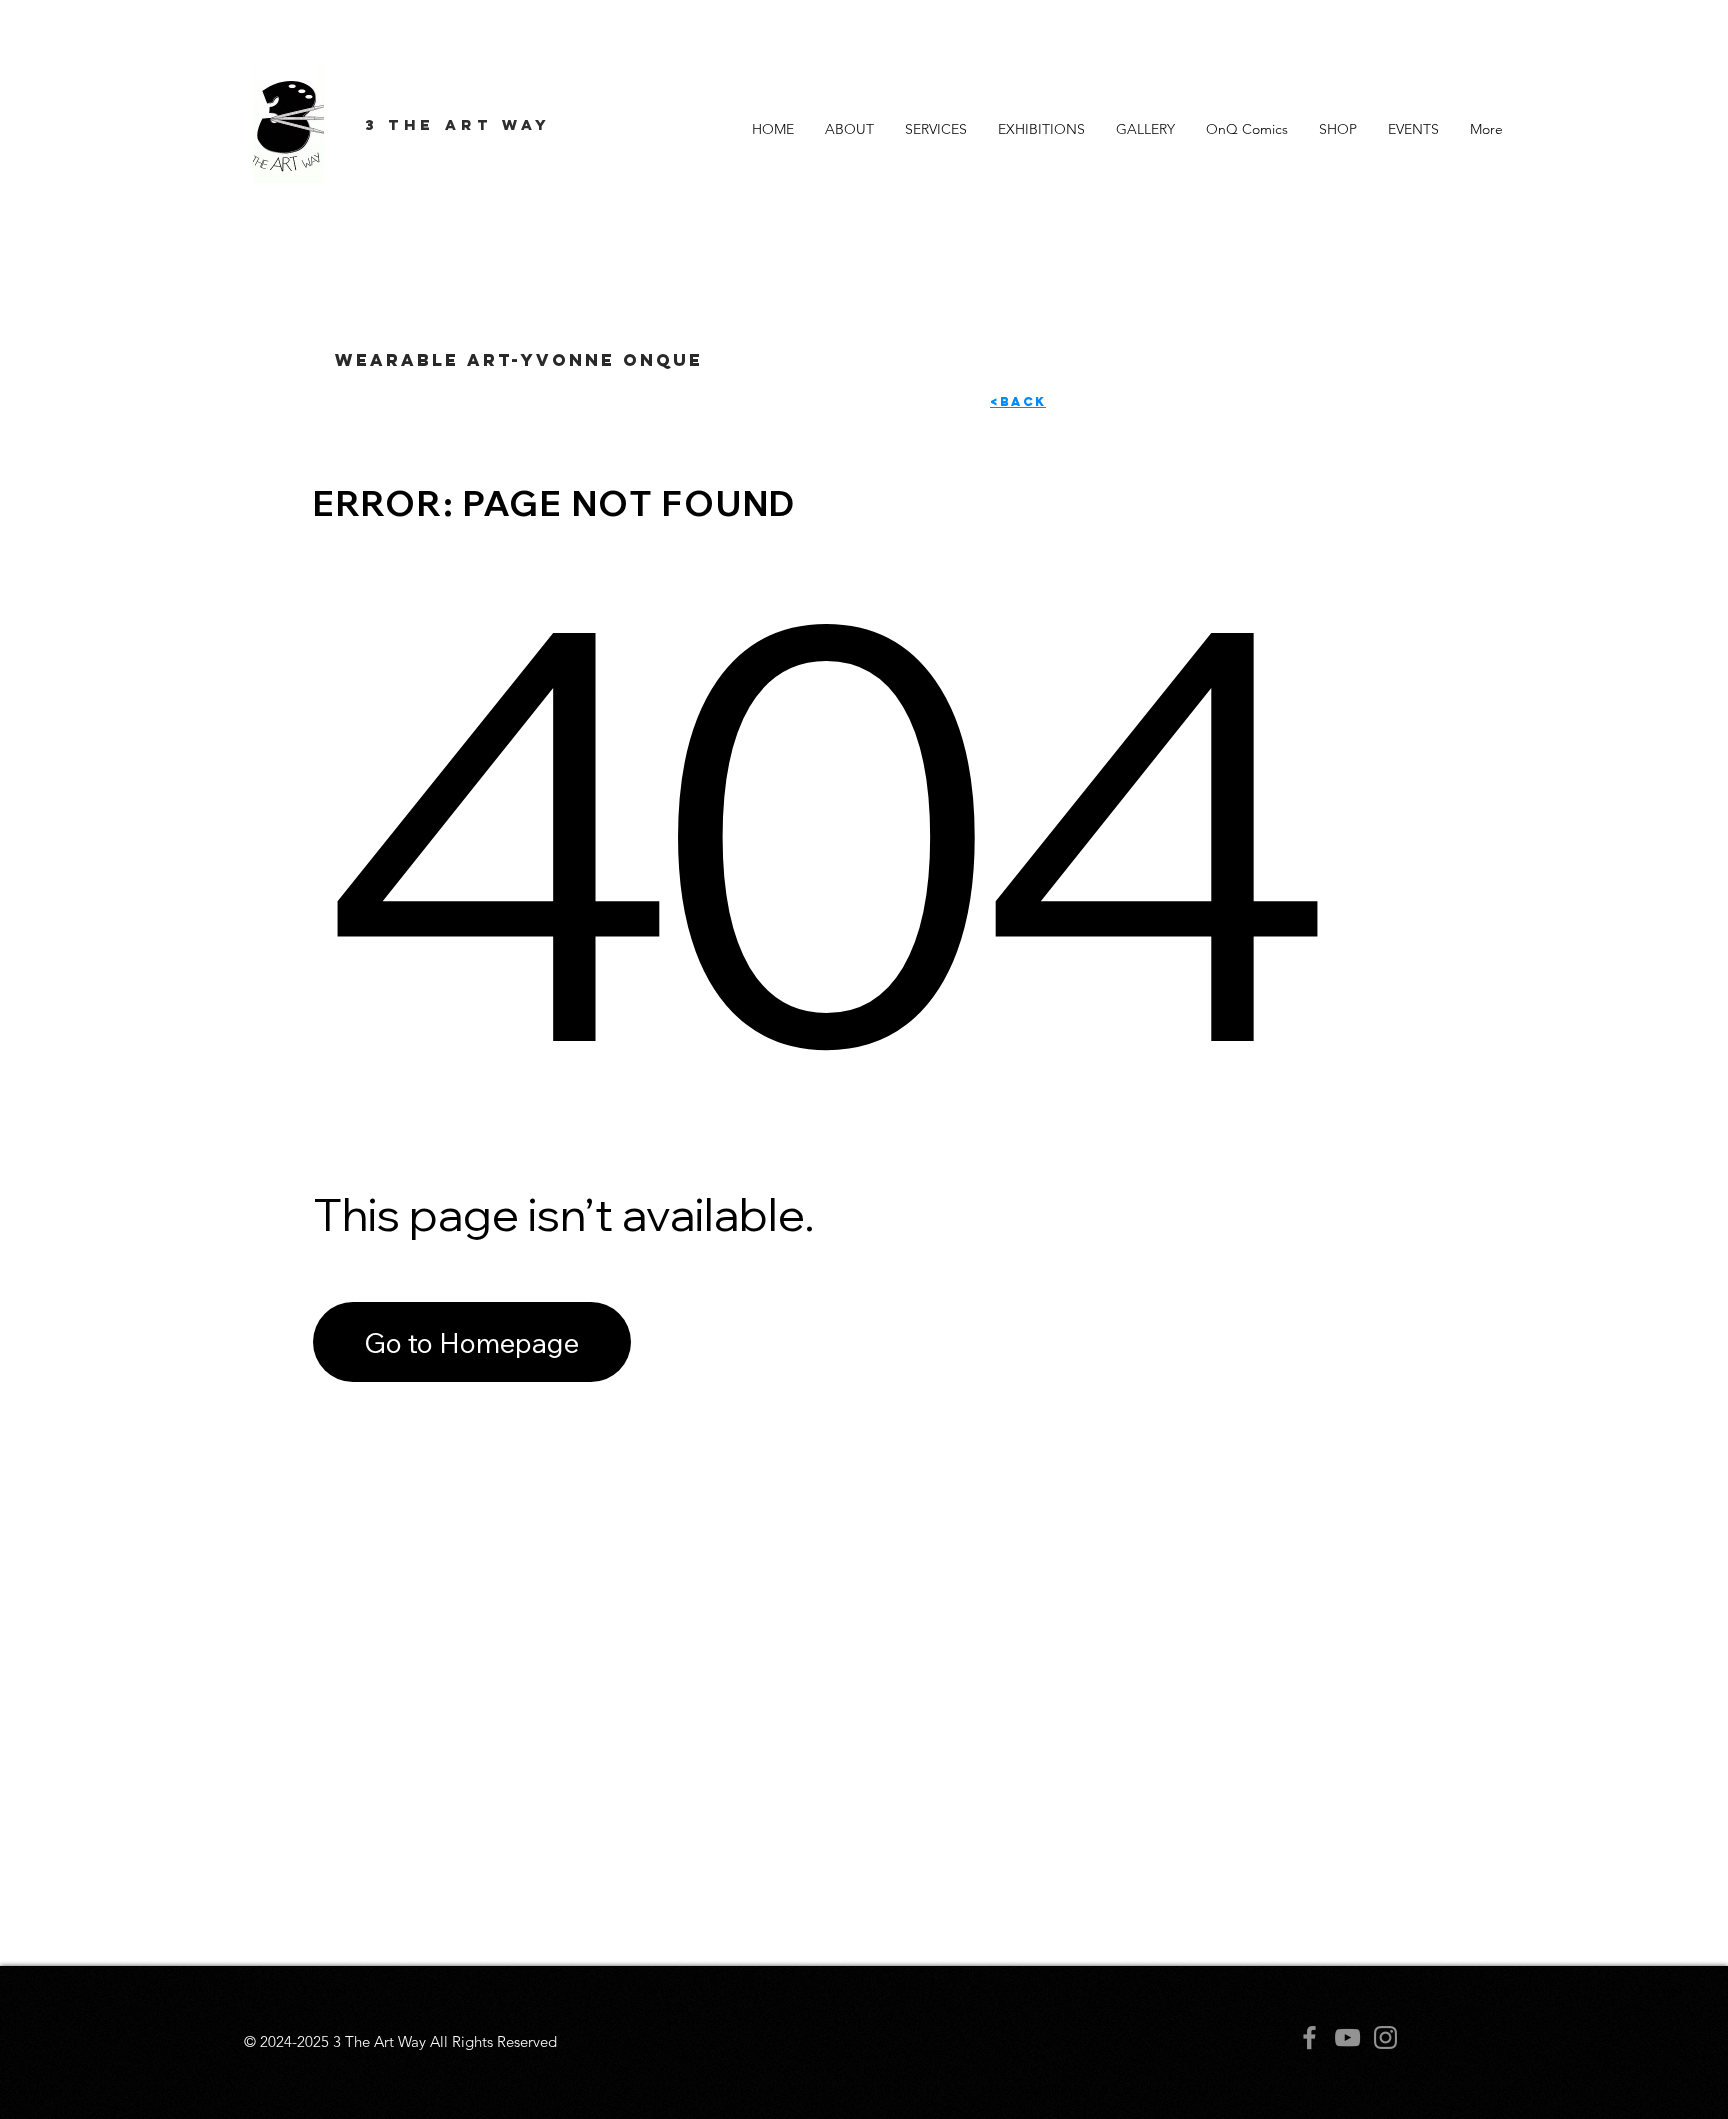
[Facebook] (1309, 2037)
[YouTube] (1347, 2037)
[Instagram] (1385, 2037)
